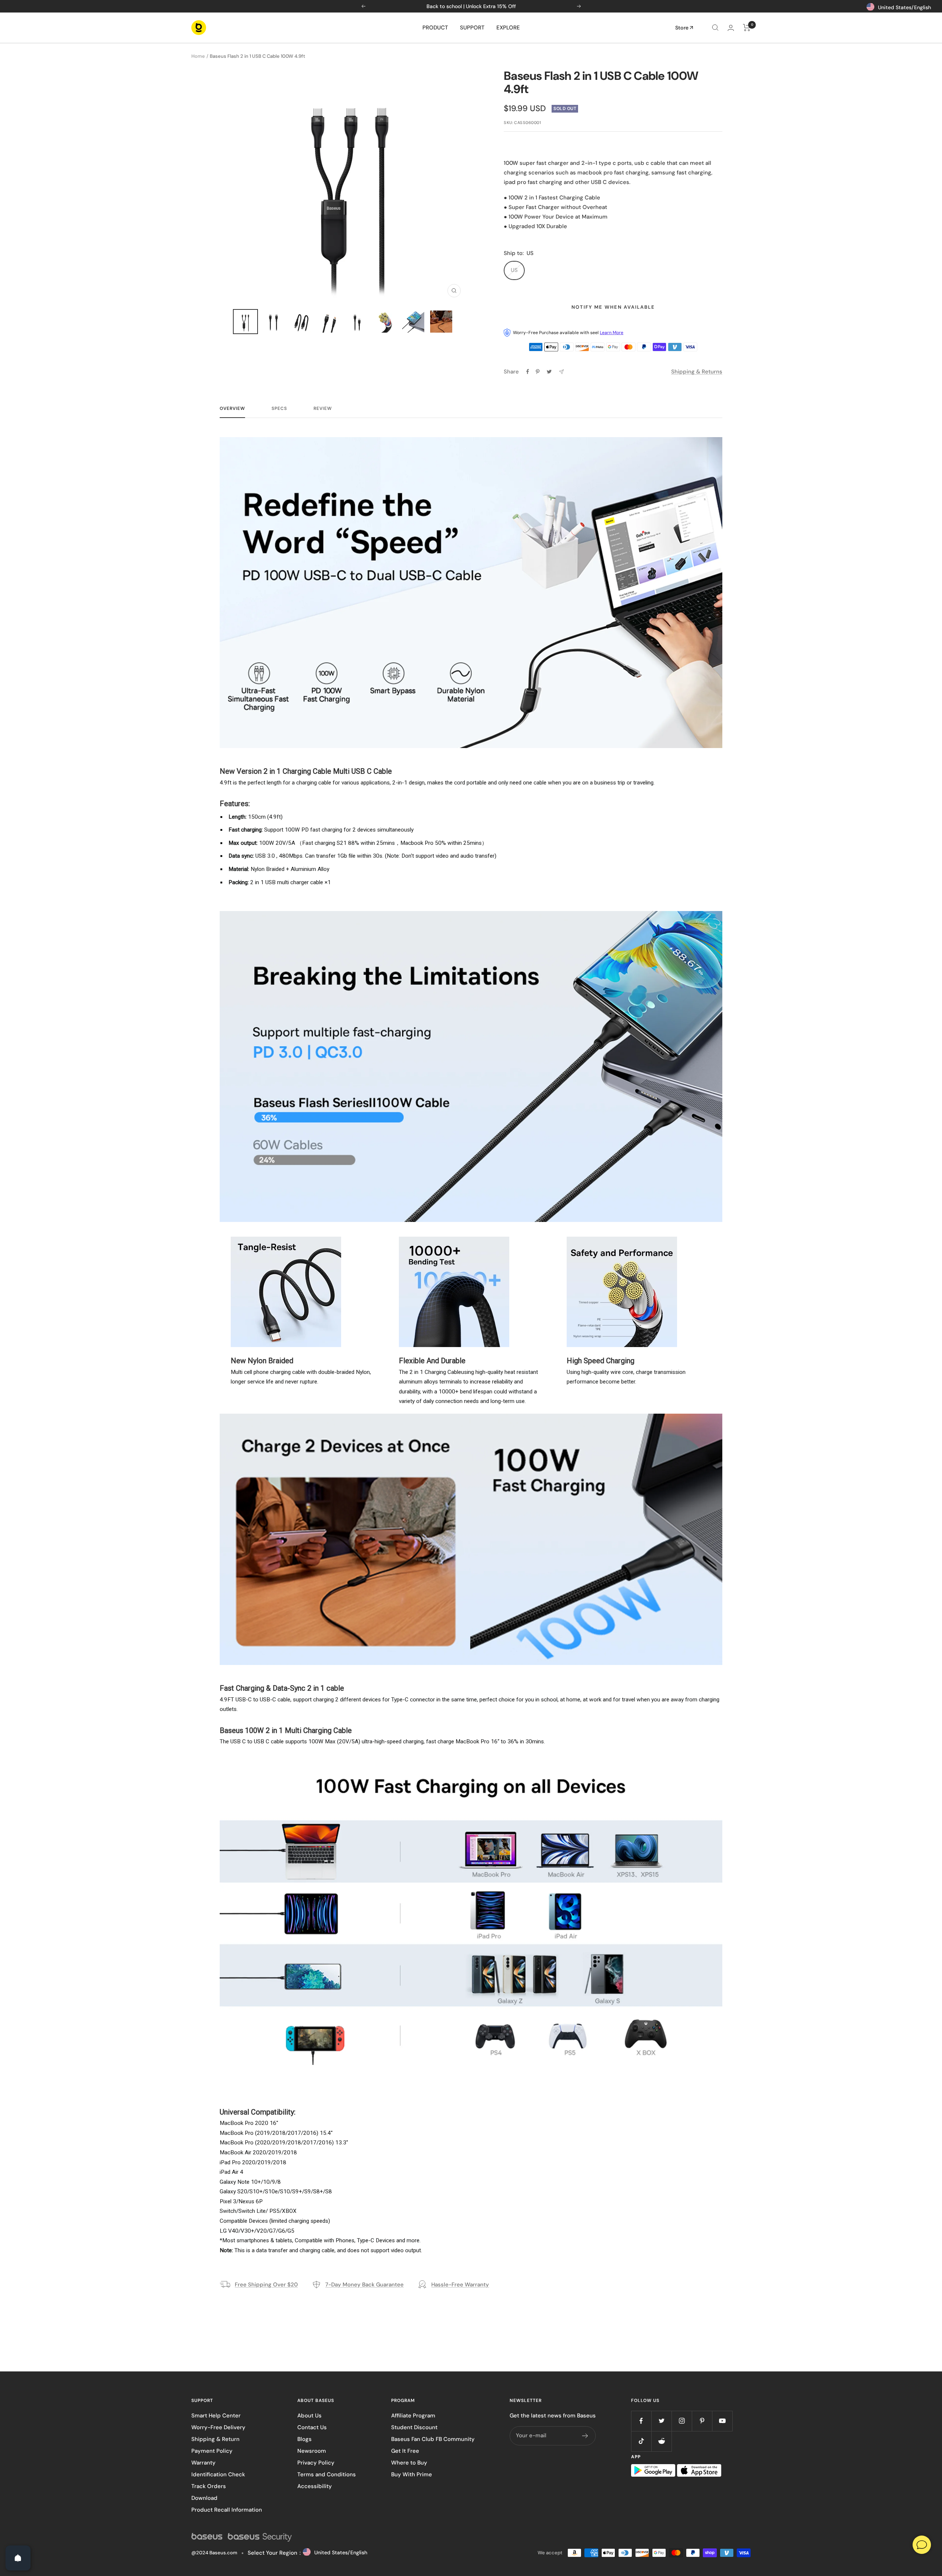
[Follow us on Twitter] (661, 2421)
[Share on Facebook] (528, 372)
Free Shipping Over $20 (266, 2285)
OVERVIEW (232, 409)
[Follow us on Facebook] (641, 2421)
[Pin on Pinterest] (538, 372)
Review (323, 409)
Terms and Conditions (327, 2474)
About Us (309, 2416)
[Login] (731, 28)
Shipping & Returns (697, 372)
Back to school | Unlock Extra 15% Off (471, 6)
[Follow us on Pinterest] (702, 2421)
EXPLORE (508, 28)
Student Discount (414, 2427)
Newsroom (312, 2451)
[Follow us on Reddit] (661, 2441)
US (514, 270)
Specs (279, 409)
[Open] (18, 2558)
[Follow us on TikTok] (641, 2441)
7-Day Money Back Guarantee (364, 2285)
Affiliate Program (413, 2416)
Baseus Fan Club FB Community (433, 2439)
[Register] (585, 2436)
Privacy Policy (316, 2463)
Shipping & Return (215, 2439)
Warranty (203, 2463)
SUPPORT (472, 28)
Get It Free (405, 2451)
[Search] (715, 28)
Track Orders (209, 2486)
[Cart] (747, 28)
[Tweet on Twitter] (549, 372)
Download (204, 2498)
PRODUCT (435, 28)
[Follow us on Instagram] (682, 2421)
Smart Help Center (216, 2416)
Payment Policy (212, 2451)
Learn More (612, 333)
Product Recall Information (227, 2510)
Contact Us (312, 2427)
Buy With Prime (412, 2474)
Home (198, 56)
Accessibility (315, 2486)
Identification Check (218, 2474)
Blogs (304, 2439)
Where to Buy (409, 2463)
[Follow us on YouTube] (722, 2421)
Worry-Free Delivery (218, 2427)
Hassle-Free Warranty (460, 2285)
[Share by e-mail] (561, 372)
